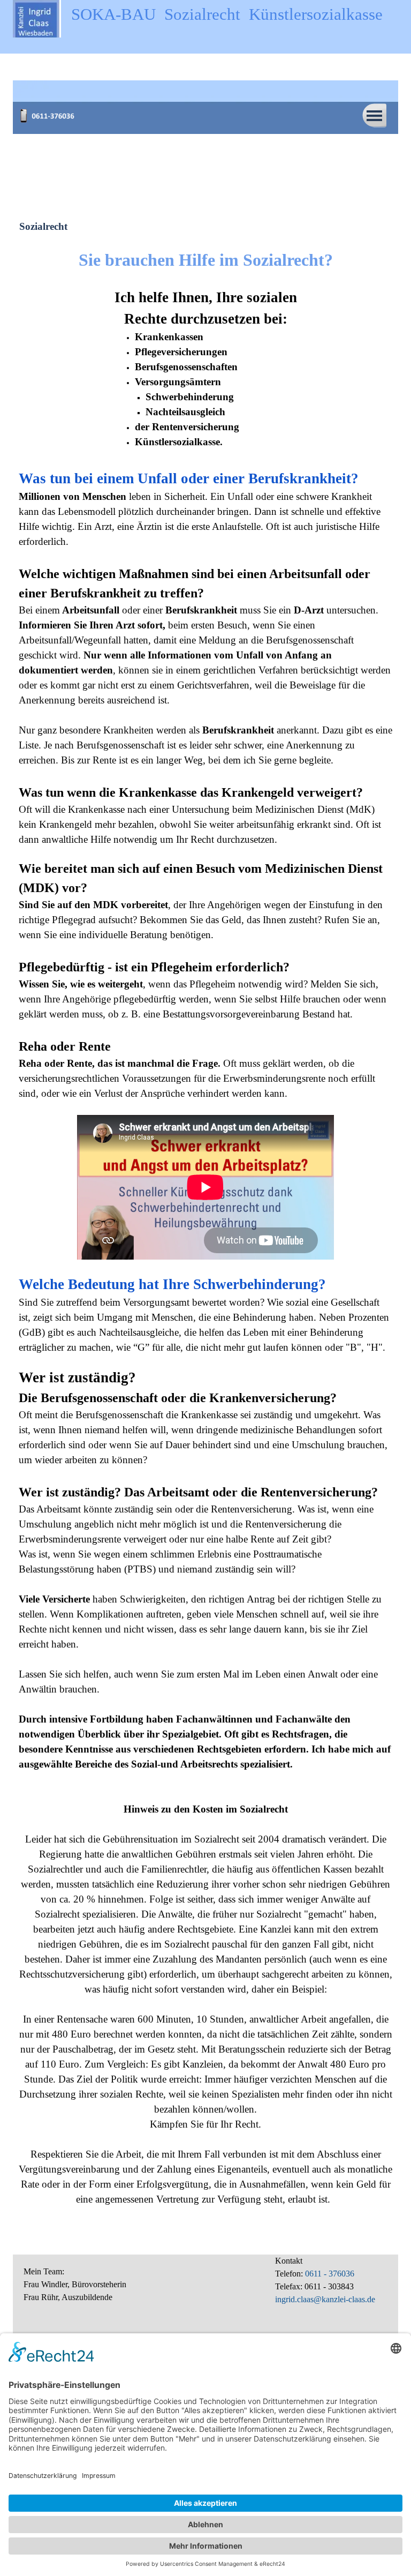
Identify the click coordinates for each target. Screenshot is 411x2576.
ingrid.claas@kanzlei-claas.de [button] (325, 2299)
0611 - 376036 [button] (329, 2274)
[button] (50, 111)
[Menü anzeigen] (374, 115)
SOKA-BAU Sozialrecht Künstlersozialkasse (227, 14)
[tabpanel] (205, 260)
